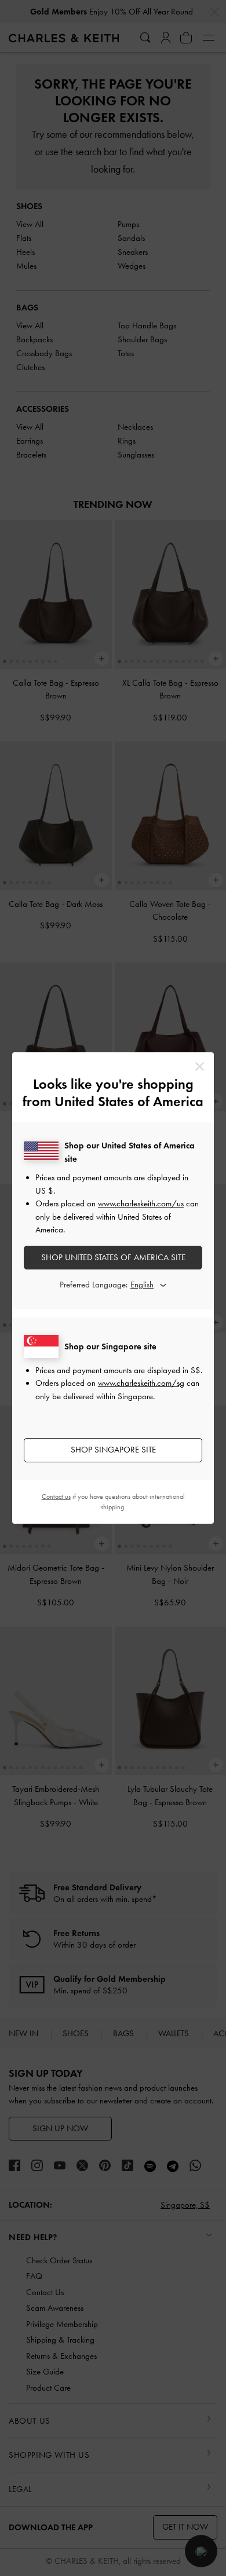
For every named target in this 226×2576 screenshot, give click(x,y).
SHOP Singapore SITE (113, 1450)
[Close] (200, 1066)
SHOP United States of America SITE (113, 1257)
